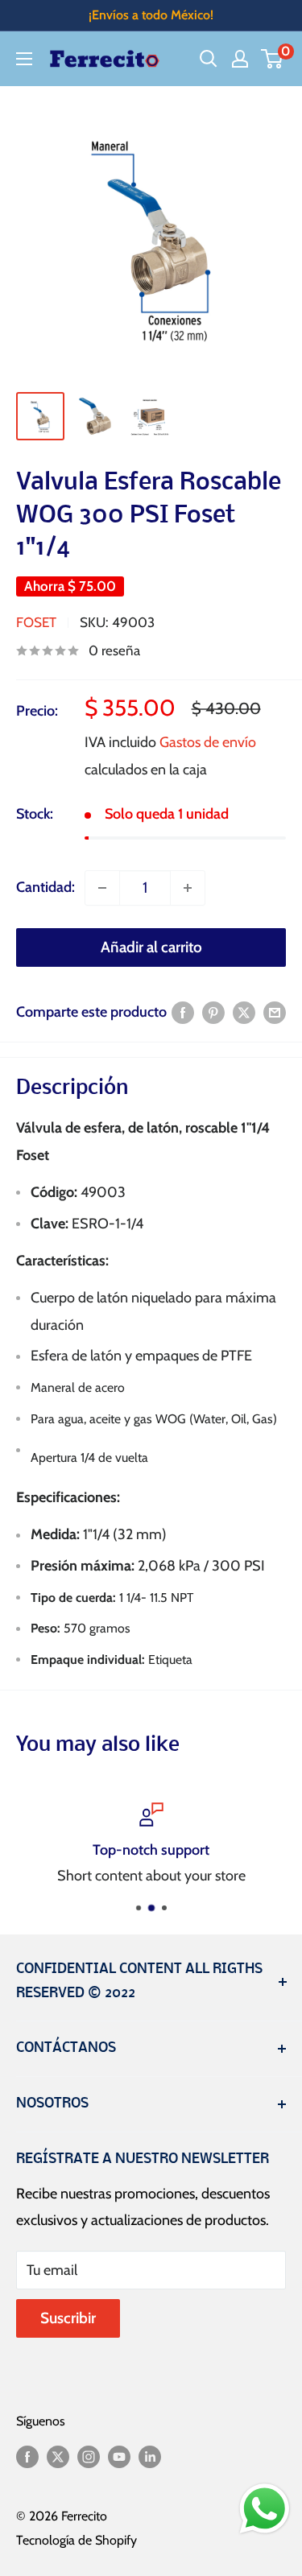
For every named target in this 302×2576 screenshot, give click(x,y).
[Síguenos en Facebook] (27, 2456)
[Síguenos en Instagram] (89, 2456)
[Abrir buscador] (209, 59)
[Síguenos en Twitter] (58, 2456)
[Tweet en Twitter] (244, 1013)
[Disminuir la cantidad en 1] (102, 888)
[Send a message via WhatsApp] (265, 2509)
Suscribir (68, 2318)
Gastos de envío (208, 742)
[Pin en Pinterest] (213, 1013)
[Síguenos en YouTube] (119, 2456)
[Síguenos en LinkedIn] (150, 2456)
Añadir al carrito (151, 947)
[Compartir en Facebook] (183, 1013)
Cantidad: (46, 887)
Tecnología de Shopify (77, 2540)
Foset (36, 622)
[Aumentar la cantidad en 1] (188, 888)
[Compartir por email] (275, 1013)
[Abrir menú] (24, 59)
